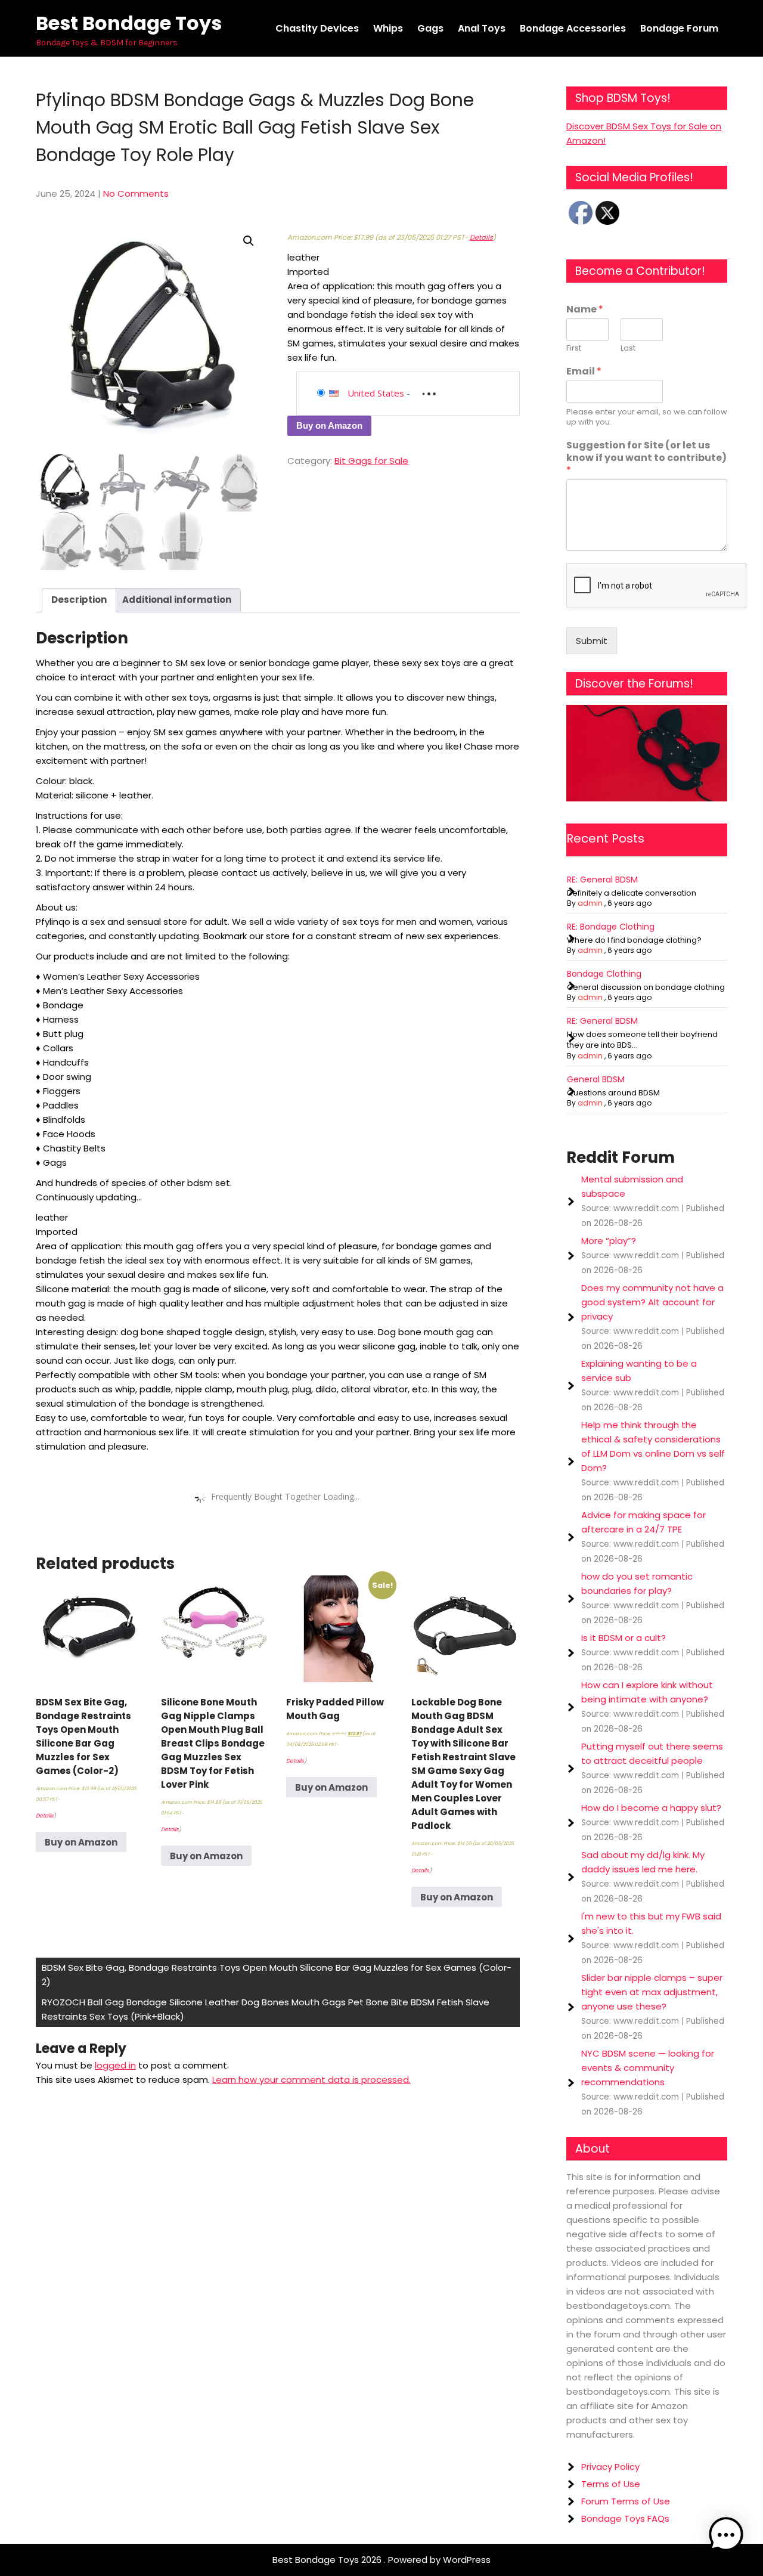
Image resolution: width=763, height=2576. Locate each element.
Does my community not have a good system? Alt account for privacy (652, 1302)
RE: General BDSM (602, 880)
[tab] (79, 600)
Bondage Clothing (604, 974)
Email (584, 372)
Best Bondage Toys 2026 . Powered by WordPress (381, 2560)
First (574, 349)
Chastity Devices (317, 28)
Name (585, 310)
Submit (592, 641)
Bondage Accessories (573, 28)
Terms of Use (611, 2484)
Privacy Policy (610, 2467)
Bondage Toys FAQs (625, 2518)
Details (481, 237)
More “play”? (609, 1241)
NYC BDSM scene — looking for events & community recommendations (648, 2068)
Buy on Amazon (329, 425)
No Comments (136, 193)
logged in (115, 2065)
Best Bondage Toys (129, 23)
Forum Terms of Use (626, 2501)
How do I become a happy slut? (651, 1808)
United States (376, 393)
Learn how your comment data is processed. (311, 2080)
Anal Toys (482, 28)
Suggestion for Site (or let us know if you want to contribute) (646, 458)
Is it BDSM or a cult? (624, 1638)
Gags (430, 28)
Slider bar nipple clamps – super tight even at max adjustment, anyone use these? (652, 1992)
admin (590, 903)
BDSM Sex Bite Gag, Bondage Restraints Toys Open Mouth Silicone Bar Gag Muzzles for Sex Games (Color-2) (277, 1975)
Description (79, 600)
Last (628, 349)
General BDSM (596, 1079)
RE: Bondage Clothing (611, 927)
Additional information (177, 600)
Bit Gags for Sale (371, 461)
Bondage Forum (679, 28)
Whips (388, 28)
